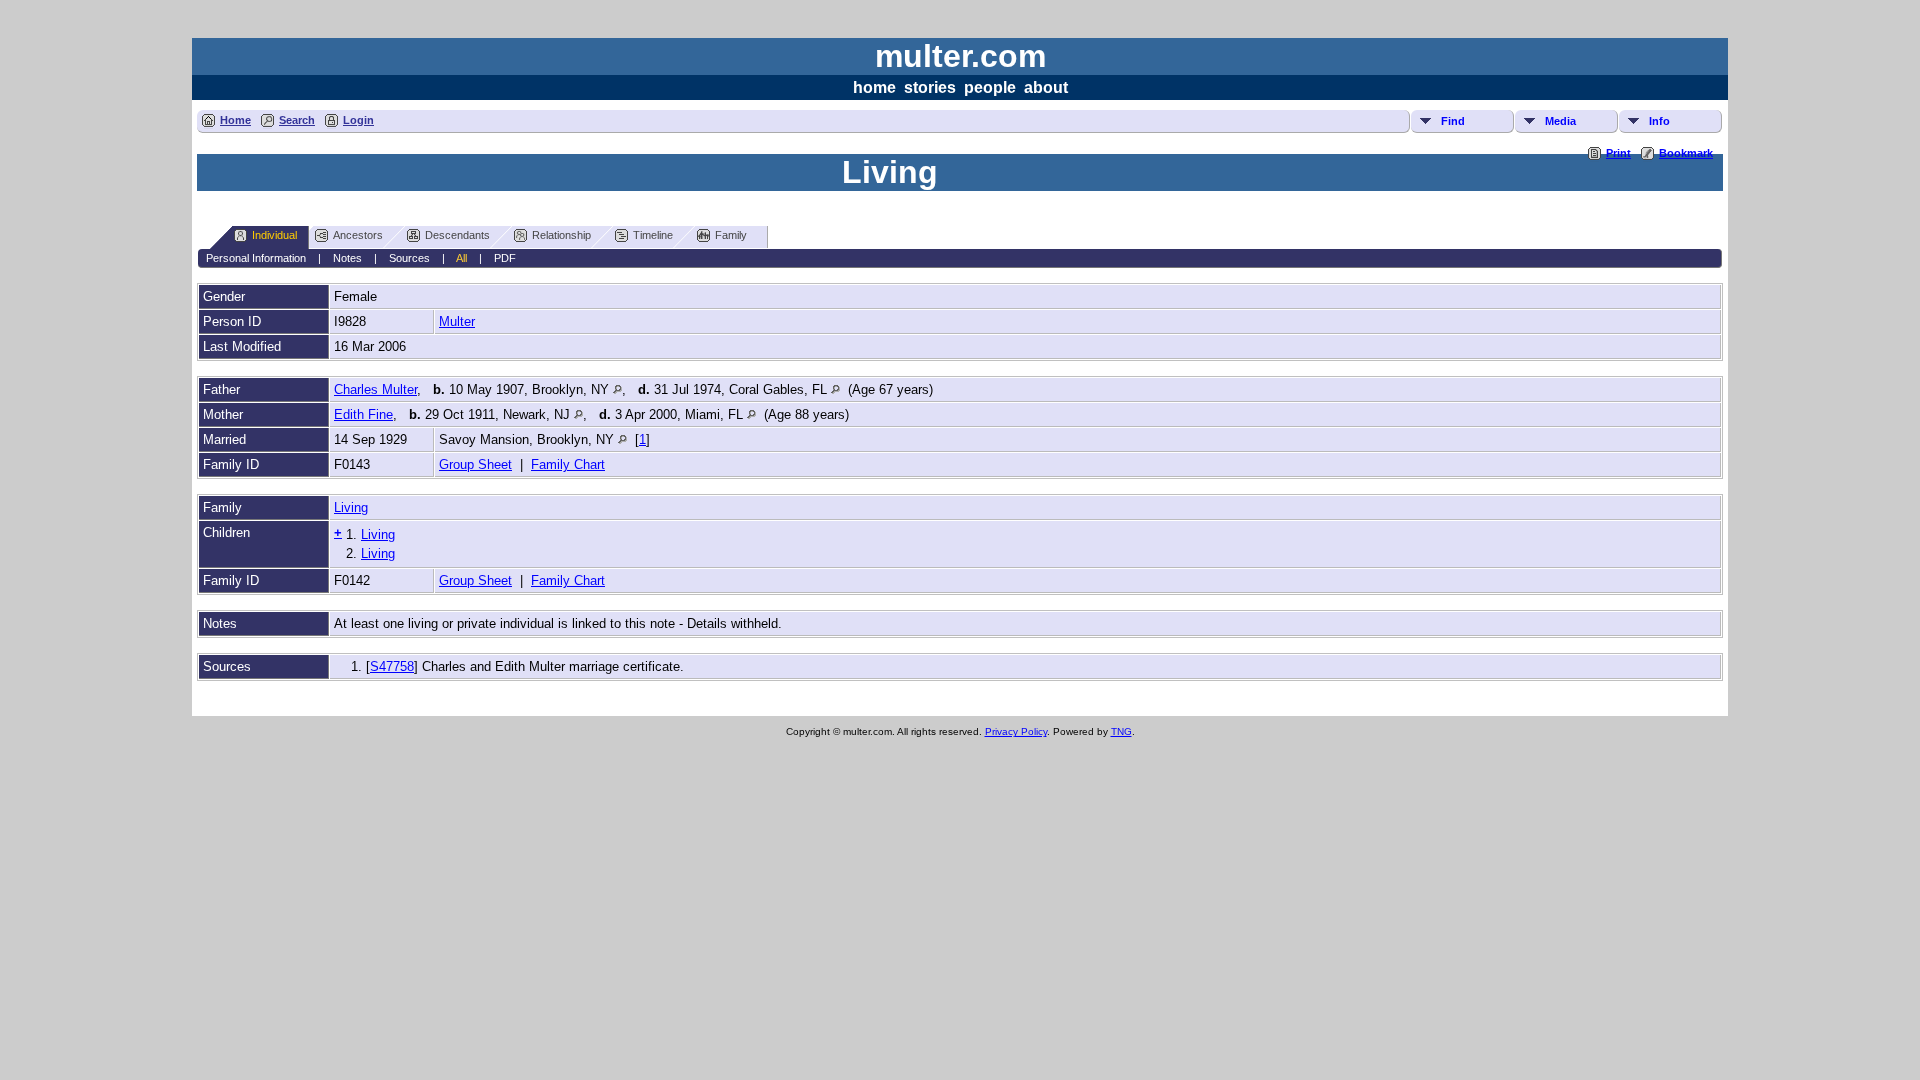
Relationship (561, 235)
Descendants (457, 235)
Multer (457, 321)
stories (930, 87)
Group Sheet (475, 464)
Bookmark (1686, 153)
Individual (274, 235)
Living (351, 507)
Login (358, 120)
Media (1560, 121)
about (1046, 87)
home (874, 87)
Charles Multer (375, 389)
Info (1659, 121)
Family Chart (568, 464)
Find (1453, 121)
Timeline (653, 235)
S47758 (392, 666)
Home (235, 120)
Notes (347, 258)
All (461, 258)
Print (1618, 153)
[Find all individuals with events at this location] (617, 389)
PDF (505, 258)
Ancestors (358, 235)
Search (297, 120)
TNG (1121, 731)
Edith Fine (363, 414)
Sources (409, 258)
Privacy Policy (1016, 731)
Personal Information (256, 258)
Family (731, 235)
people (990, 87)
